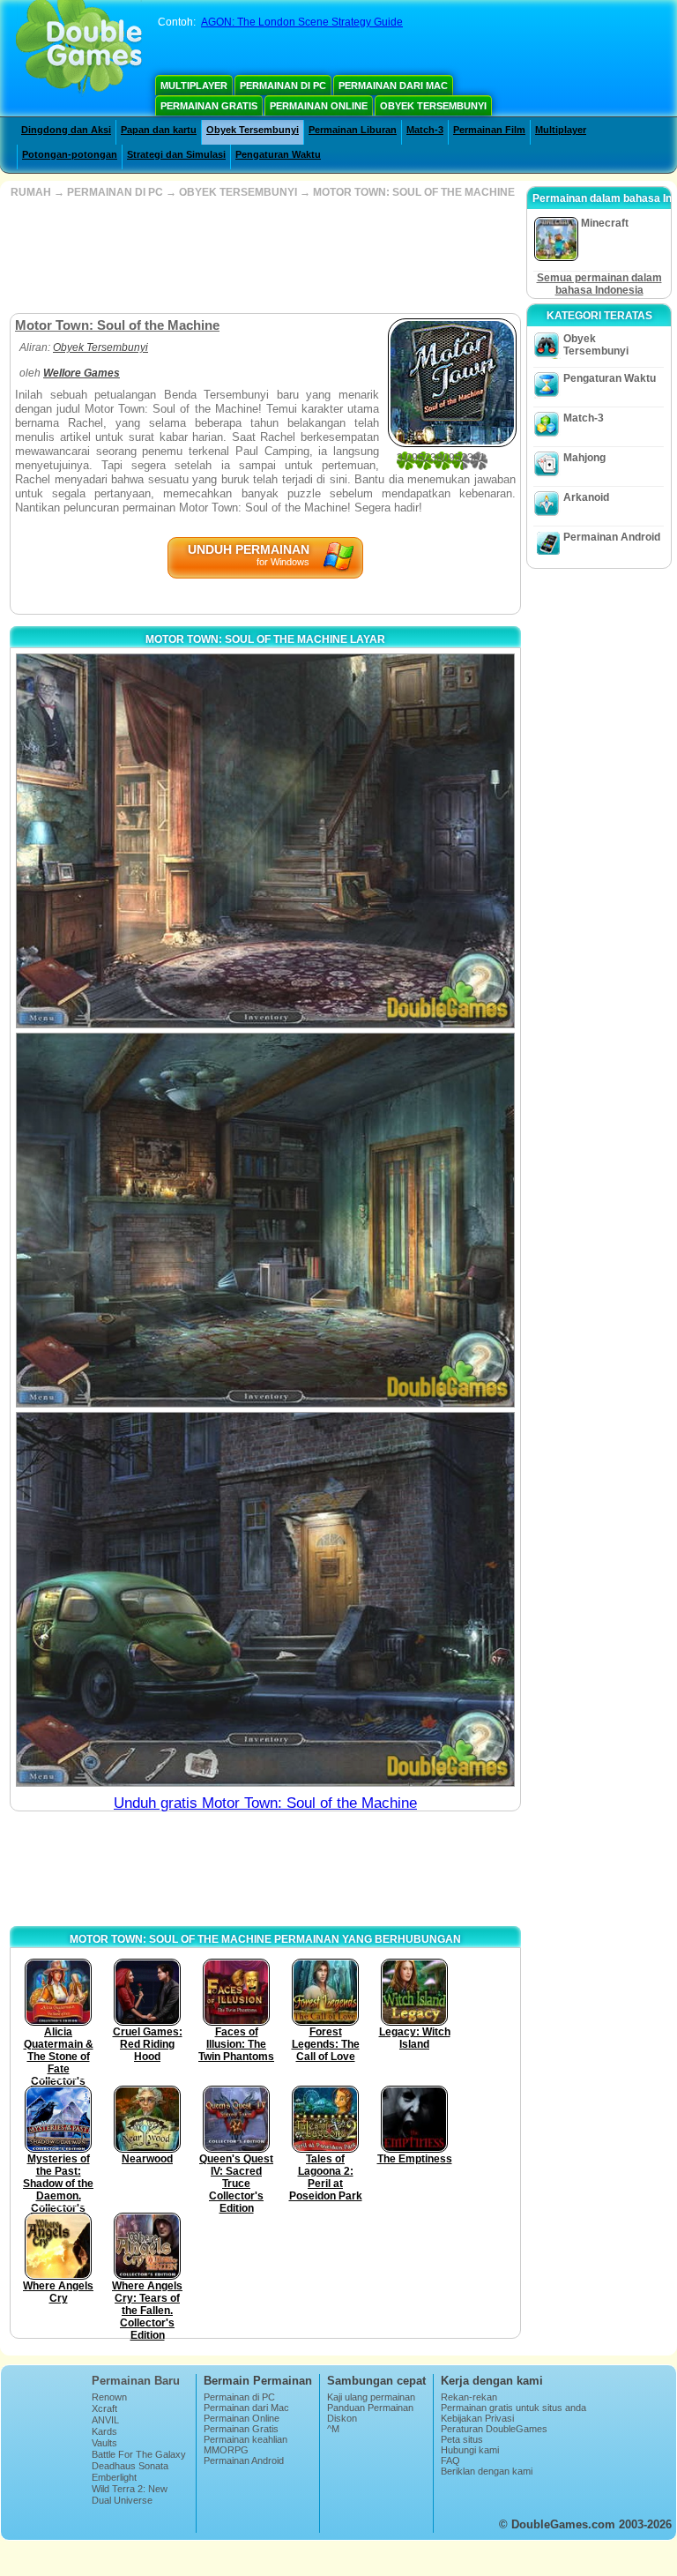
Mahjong (584, 458)
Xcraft (104, 2408)
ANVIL (105, 2420)
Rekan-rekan (469, 2397)
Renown (109, 2397)
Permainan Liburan (353, 130)
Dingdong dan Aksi (66, 130)
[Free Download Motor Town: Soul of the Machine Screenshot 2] (265, 1220)
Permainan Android (612, 537)
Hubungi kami (470, 2450)
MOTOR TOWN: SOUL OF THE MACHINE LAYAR (265, 639)
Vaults (104, 2443)
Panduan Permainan (370, 2408)
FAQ (450, 2460)
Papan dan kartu (159, 130)
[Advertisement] (264, 256)
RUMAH (31, 192)
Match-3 (425, 130)
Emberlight (114, 2477)
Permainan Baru (136, 2381)
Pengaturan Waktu (278, 154)
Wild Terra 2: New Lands (130, 2494)
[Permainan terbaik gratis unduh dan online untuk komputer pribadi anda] (79, 49)
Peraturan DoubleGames (494, 2429)
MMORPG (226, 2450)
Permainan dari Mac (393, 86)
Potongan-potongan (70, 154)
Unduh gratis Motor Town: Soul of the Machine (265, 1803)
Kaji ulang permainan (371, 2397)
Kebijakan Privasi (477, 2418)
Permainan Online (319, 106)
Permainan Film (489, 130)
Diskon (342, 2418)
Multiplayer (194, 86)
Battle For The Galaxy (139, 2454)
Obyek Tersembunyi (433, 106)
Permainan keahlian (246, 2439)
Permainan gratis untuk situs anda (513, 2408)
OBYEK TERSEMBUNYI (238, 192)
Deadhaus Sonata (130, 2466)
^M (333, 2429)
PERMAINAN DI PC (115, 192)
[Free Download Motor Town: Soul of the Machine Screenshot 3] (265, 1599)
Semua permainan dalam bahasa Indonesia (599, 284)
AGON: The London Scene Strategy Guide (302, 22)
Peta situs (462, 2439)
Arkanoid (586, 497)
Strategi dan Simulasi (176, 154)
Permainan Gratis (209, 106)
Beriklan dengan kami (487, 2471)
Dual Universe (122, 2500)
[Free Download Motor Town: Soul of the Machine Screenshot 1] (265, 841)
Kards (104, 2431)
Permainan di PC (283, 86)
